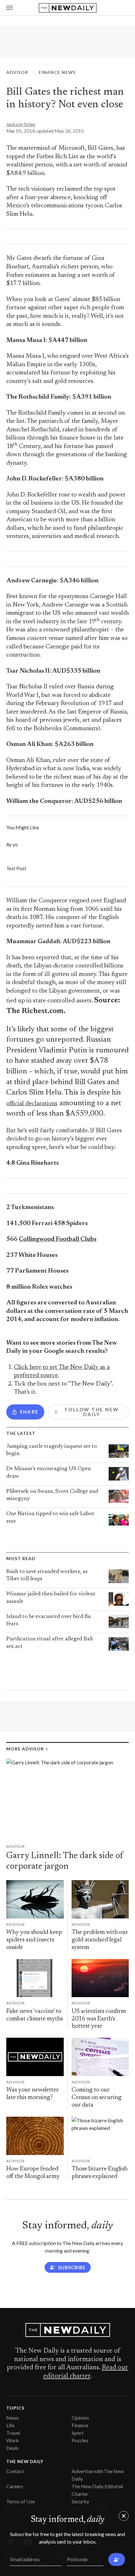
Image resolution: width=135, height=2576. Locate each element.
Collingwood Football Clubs (58, 1239)
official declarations (32, 1104)
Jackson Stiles (21, 124)
